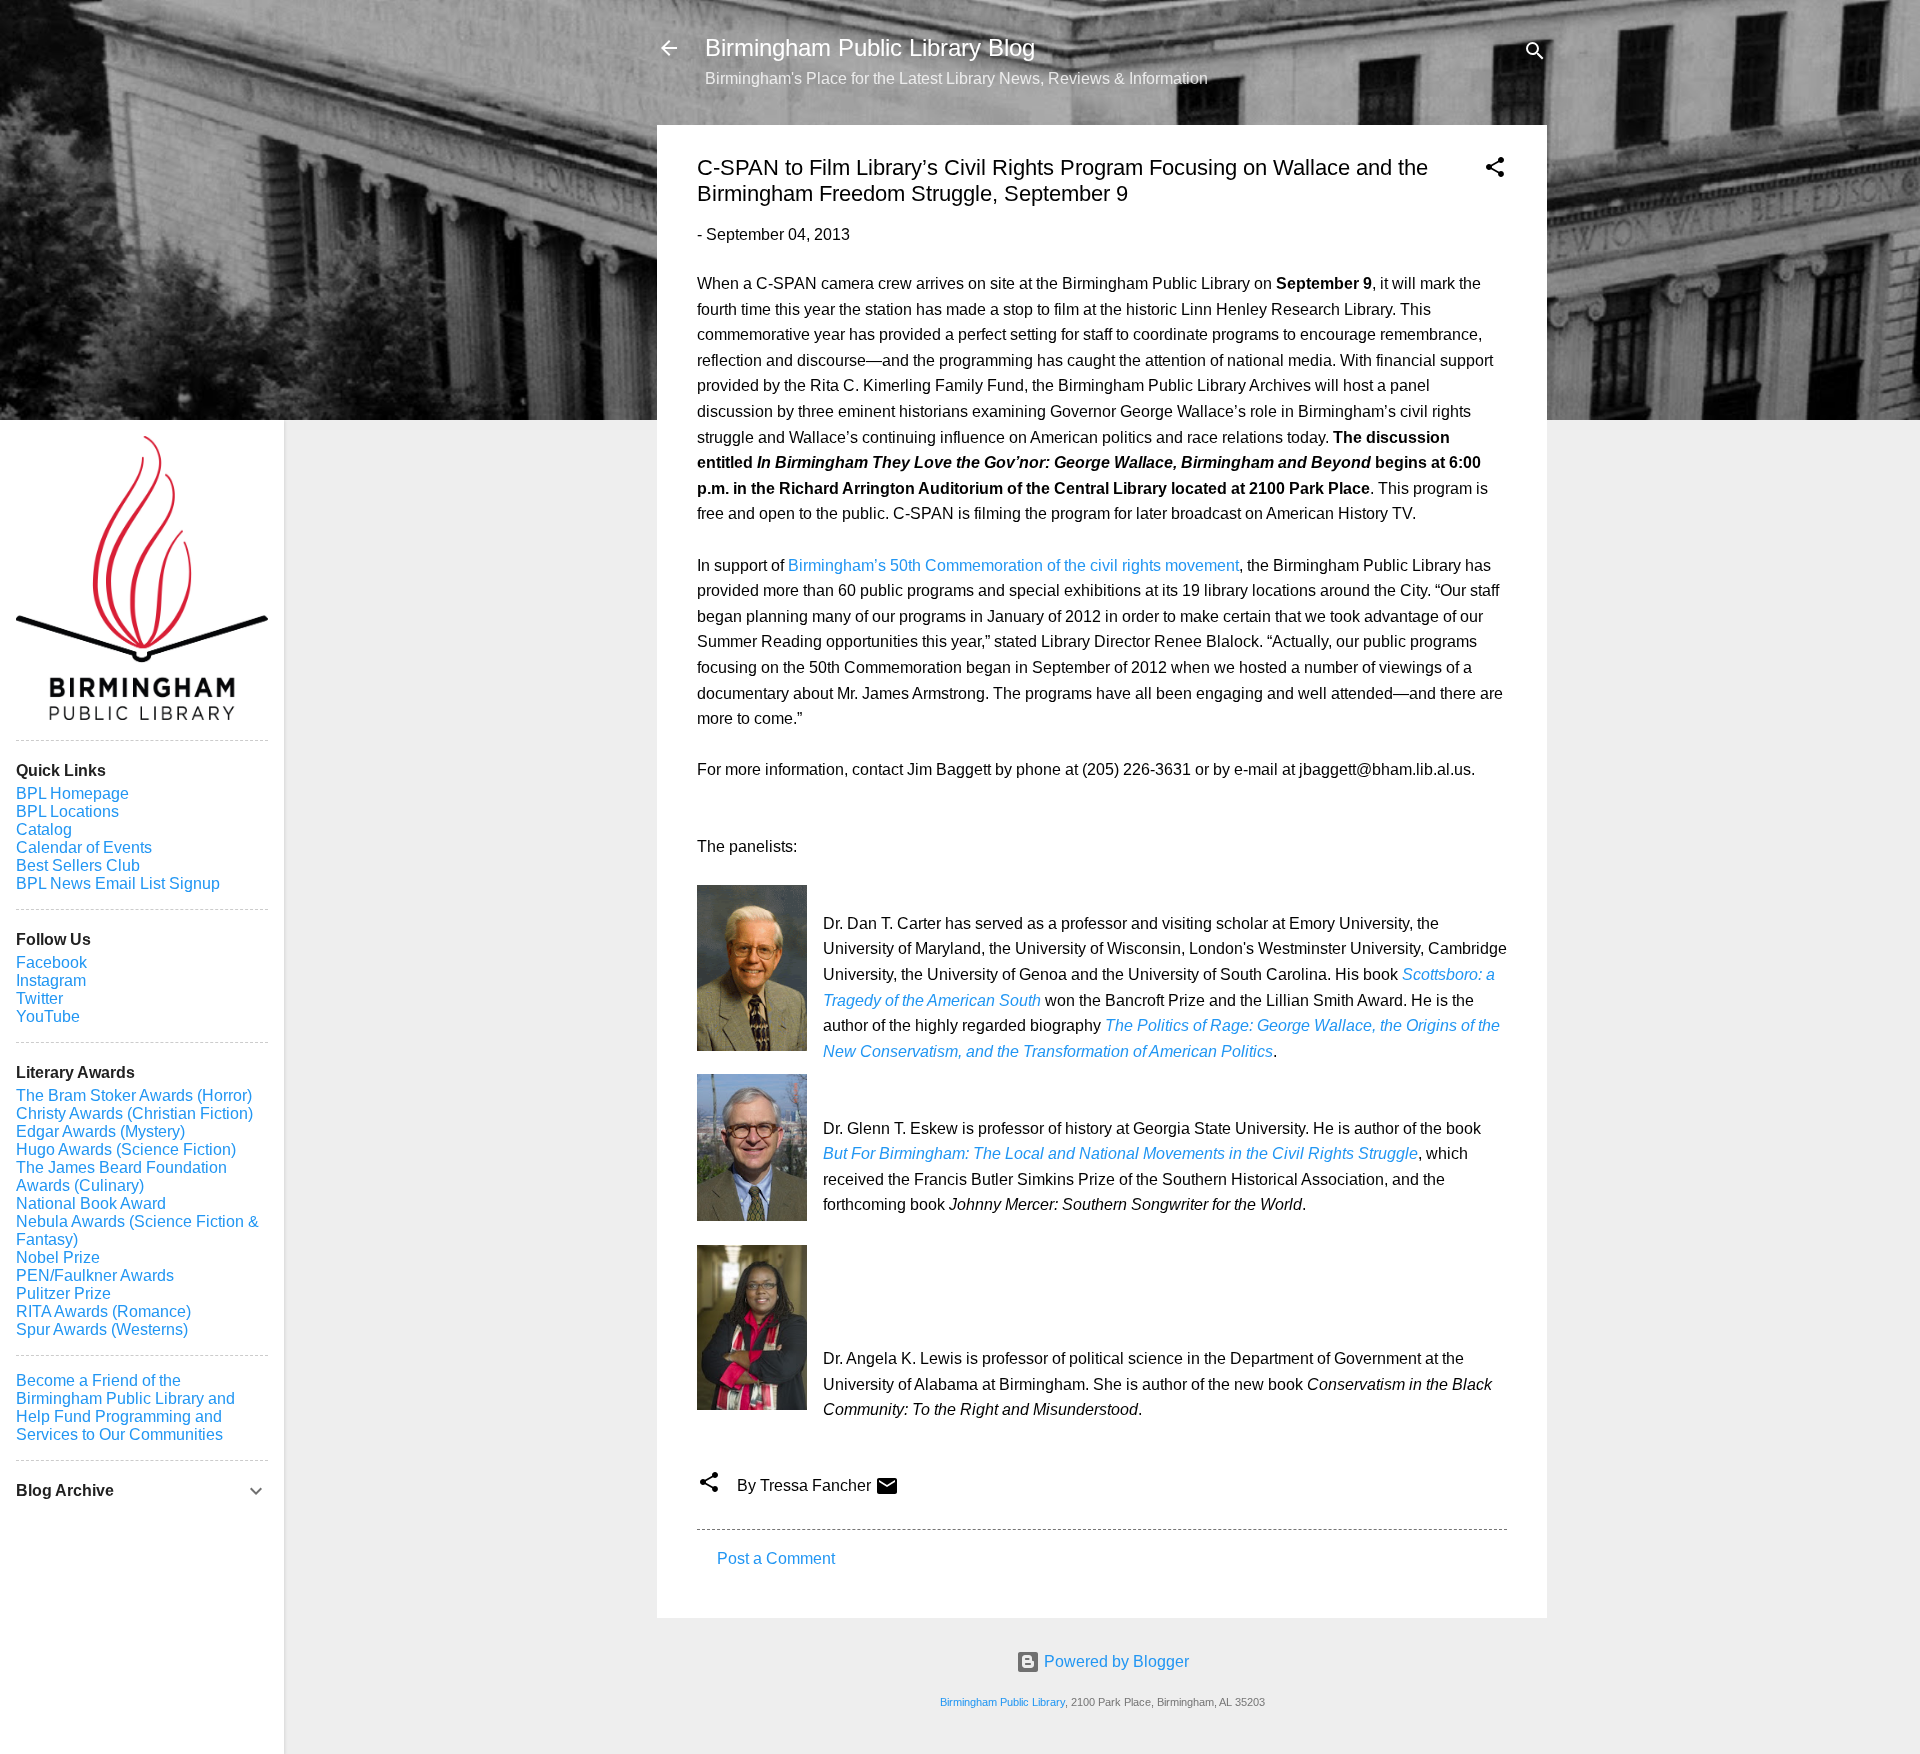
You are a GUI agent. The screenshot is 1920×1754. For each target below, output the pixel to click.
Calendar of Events (84, 847)
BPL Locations (67, 811)
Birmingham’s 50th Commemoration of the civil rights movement (1013, 565)
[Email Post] (887, 1492)
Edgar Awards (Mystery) (100, 1131)
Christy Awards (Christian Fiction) (134, 1113)
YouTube (48, 1016)
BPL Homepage (72, 793)
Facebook (51, 962)
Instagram (51, 980)
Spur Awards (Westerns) (102, 1329)
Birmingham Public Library (1002, 1702)
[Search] (1535, 54)
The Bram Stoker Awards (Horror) (134, 1095)
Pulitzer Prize (63, 1293)
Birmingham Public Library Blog (870, 47)
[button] (1495, 170)
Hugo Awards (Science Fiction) (126, 1149)
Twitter (39, 998)
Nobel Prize (58, 1257)
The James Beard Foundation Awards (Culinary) (121, 1176)
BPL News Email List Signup (118, 883)
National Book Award (91, 1203)
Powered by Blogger (1114, 1661)
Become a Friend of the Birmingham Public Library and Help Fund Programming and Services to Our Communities (125, 1407)
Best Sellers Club (78, 865)
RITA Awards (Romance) (103, 1311)
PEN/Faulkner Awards (95, 1275)
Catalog (44, 829)
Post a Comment (776, 1558)
